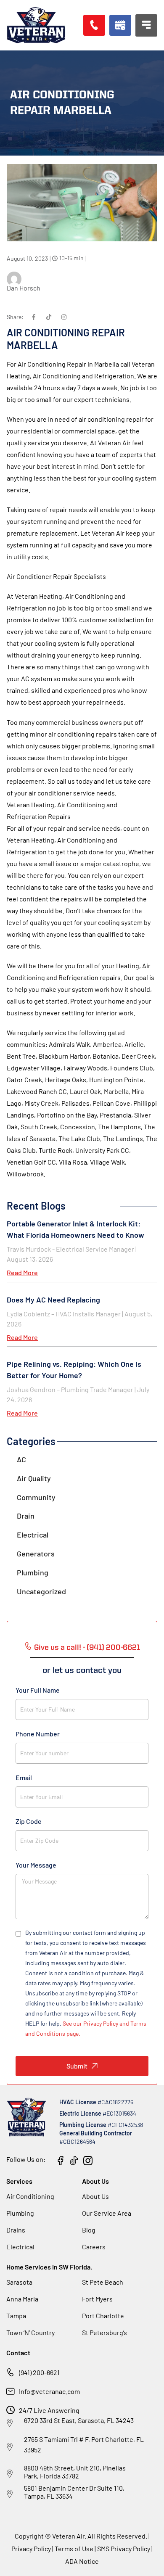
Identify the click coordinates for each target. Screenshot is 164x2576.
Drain (26, 1516)
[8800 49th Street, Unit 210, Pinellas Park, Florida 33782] (10, 2474)
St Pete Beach (103, 2282)
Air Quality (34, 1478)
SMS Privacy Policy (124, 2548)
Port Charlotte (103, 2316)
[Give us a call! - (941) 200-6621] (28, 1646)
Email (24, 1777)
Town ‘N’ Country (30, 2332)
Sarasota (19, 2282)
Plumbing (33, 1572)
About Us (95, 2196)
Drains (16, 2230)
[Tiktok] (49, 317)
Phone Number (38, 1734)
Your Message (36, 1865)
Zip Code (29, 1821)
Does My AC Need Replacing (53, 1300)
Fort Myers (97, 2299)
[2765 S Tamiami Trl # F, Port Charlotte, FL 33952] (10, 2447)
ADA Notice (82, 2561)
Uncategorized (41, 1591)
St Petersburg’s (104, 2332)
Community (36, 1497)
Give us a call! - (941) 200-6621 (87, 1648)
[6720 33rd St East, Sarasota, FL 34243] (10, 2423)
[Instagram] (64, 317)
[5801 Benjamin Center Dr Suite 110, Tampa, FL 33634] (10, 2494)
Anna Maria (22, 2299)
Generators (36, 1554)
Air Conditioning (30, 2196)
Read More (22, 1272)
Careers (94, 2247)
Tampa (16, 2316)
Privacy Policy (31, 2548)
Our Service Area (107, 2213)
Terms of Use (75, 2548)
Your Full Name (38, 1690)
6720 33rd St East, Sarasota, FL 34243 (79, 2420)
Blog (89, 2230)
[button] (120, 25)
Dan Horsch (24, 288)
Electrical (33, 1535)
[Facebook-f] (34, 317)
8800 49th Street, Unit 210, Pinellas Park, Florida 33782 (75, 2472)
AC (21, 1459)
